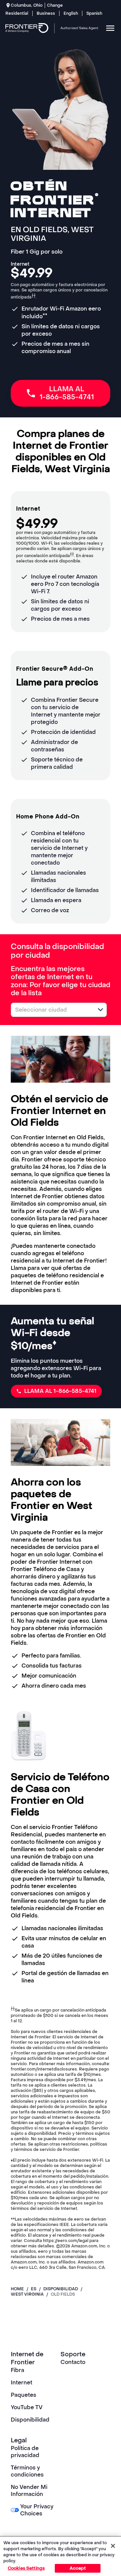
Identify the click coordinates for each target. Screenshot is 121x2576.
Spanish (94, 13)
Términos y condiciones (27, 2471)
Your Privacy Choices (37, 2510)
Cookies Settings (26, 2568)
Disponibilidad (30, 2420)
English (71, 13)
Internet (22, 2383)
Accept (78, 2568)
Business (46, 13)
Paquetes (24, 2395)
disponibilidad (61, 2289)
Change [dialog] (55, 5)
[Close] (113, 2546)
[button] (100, 1010)
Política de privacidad (25, 2452)
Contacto (73, 2362)
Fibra (17, 2370)
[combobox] (51, 1010)
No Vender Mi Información (29, 2491)
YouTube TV (27, 2407)
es (34, 2289)
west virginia (27, 2294)
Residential (17, 13)
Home (17, 2289)
